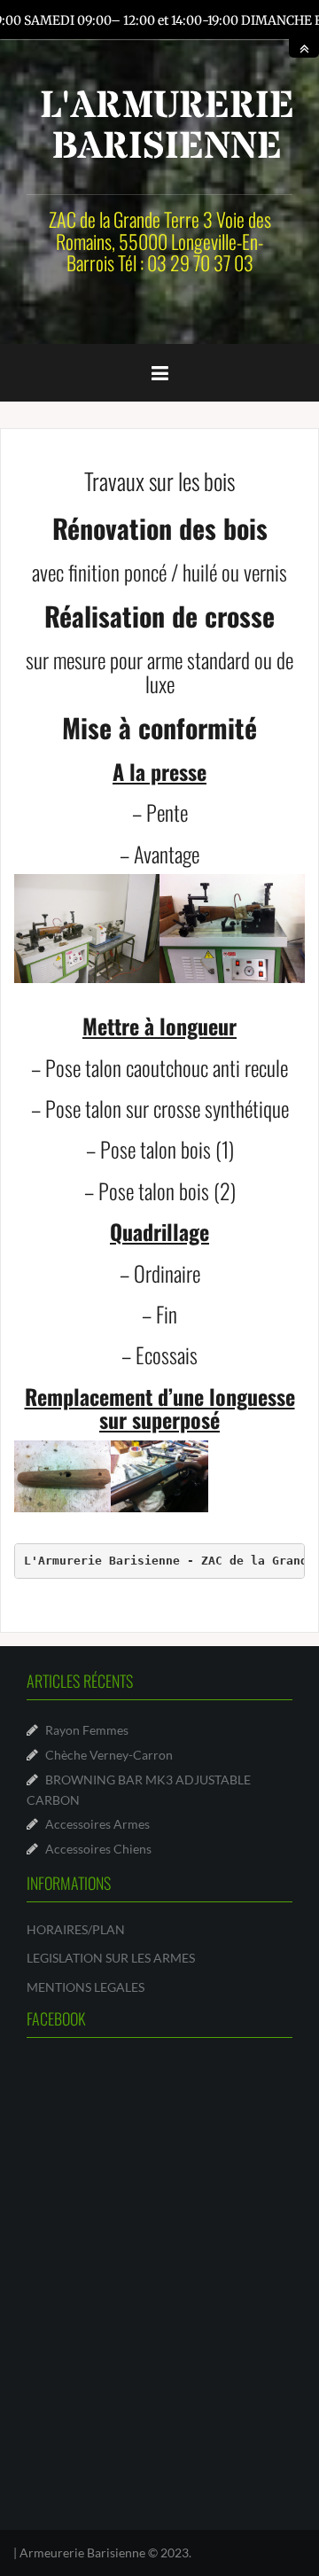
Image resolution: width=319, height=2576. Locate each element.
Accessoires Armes (97, 1824)
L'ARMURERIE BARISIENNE (167, 127)
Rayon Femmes (87, 1730)
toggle (304, 48)
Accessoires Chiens (98, 1849)
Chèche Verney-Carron (109, 1755)
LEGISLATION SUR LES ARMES (111, 1958)
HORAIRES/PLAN (76, 1929)
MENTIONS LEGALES (86, 1987)
